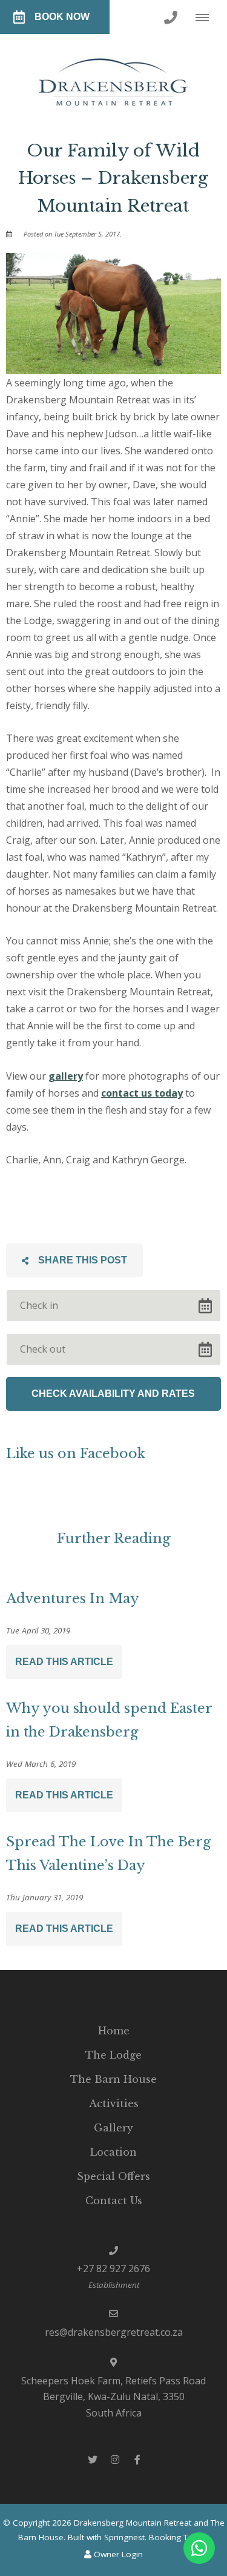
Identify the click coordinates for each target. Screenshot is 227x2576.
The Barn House (113, 2079)
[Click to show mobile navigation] (207, 17)
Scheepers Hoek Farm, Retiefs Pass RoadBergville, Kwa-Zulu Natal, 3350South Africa (113, 2397)
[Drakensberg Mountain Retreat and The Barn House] (113, 77)
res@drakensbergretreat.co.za (114, 2332)
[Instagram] (115, 2459)
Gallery (113, 2128)
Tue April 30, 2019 (38, 1631)
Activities (114, 2104)
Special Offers (113, 2176)
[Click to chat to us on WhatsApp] (199, 2548)
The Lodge (113, 2055)
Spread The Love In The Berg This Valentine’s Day (109, 1854)
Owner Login (117, 2554)
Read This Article (64, 1662)
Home (114, 2031)
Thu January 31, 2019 (44, 1898)
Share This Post (81, 1260)
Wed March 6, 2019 (41, 1764)
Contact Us (114, 2201)
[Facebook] (137, 2459)
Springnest (124, 2537)
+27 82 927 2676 (113, 2268)
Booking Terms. (179, 2537)
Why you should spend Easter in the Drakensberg (109, 1720)
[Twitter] (93, 2459)
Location (113, 2152)
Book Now (62, 17)
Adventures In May (73, 1599)
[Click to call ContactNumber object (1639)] (171, 17)
